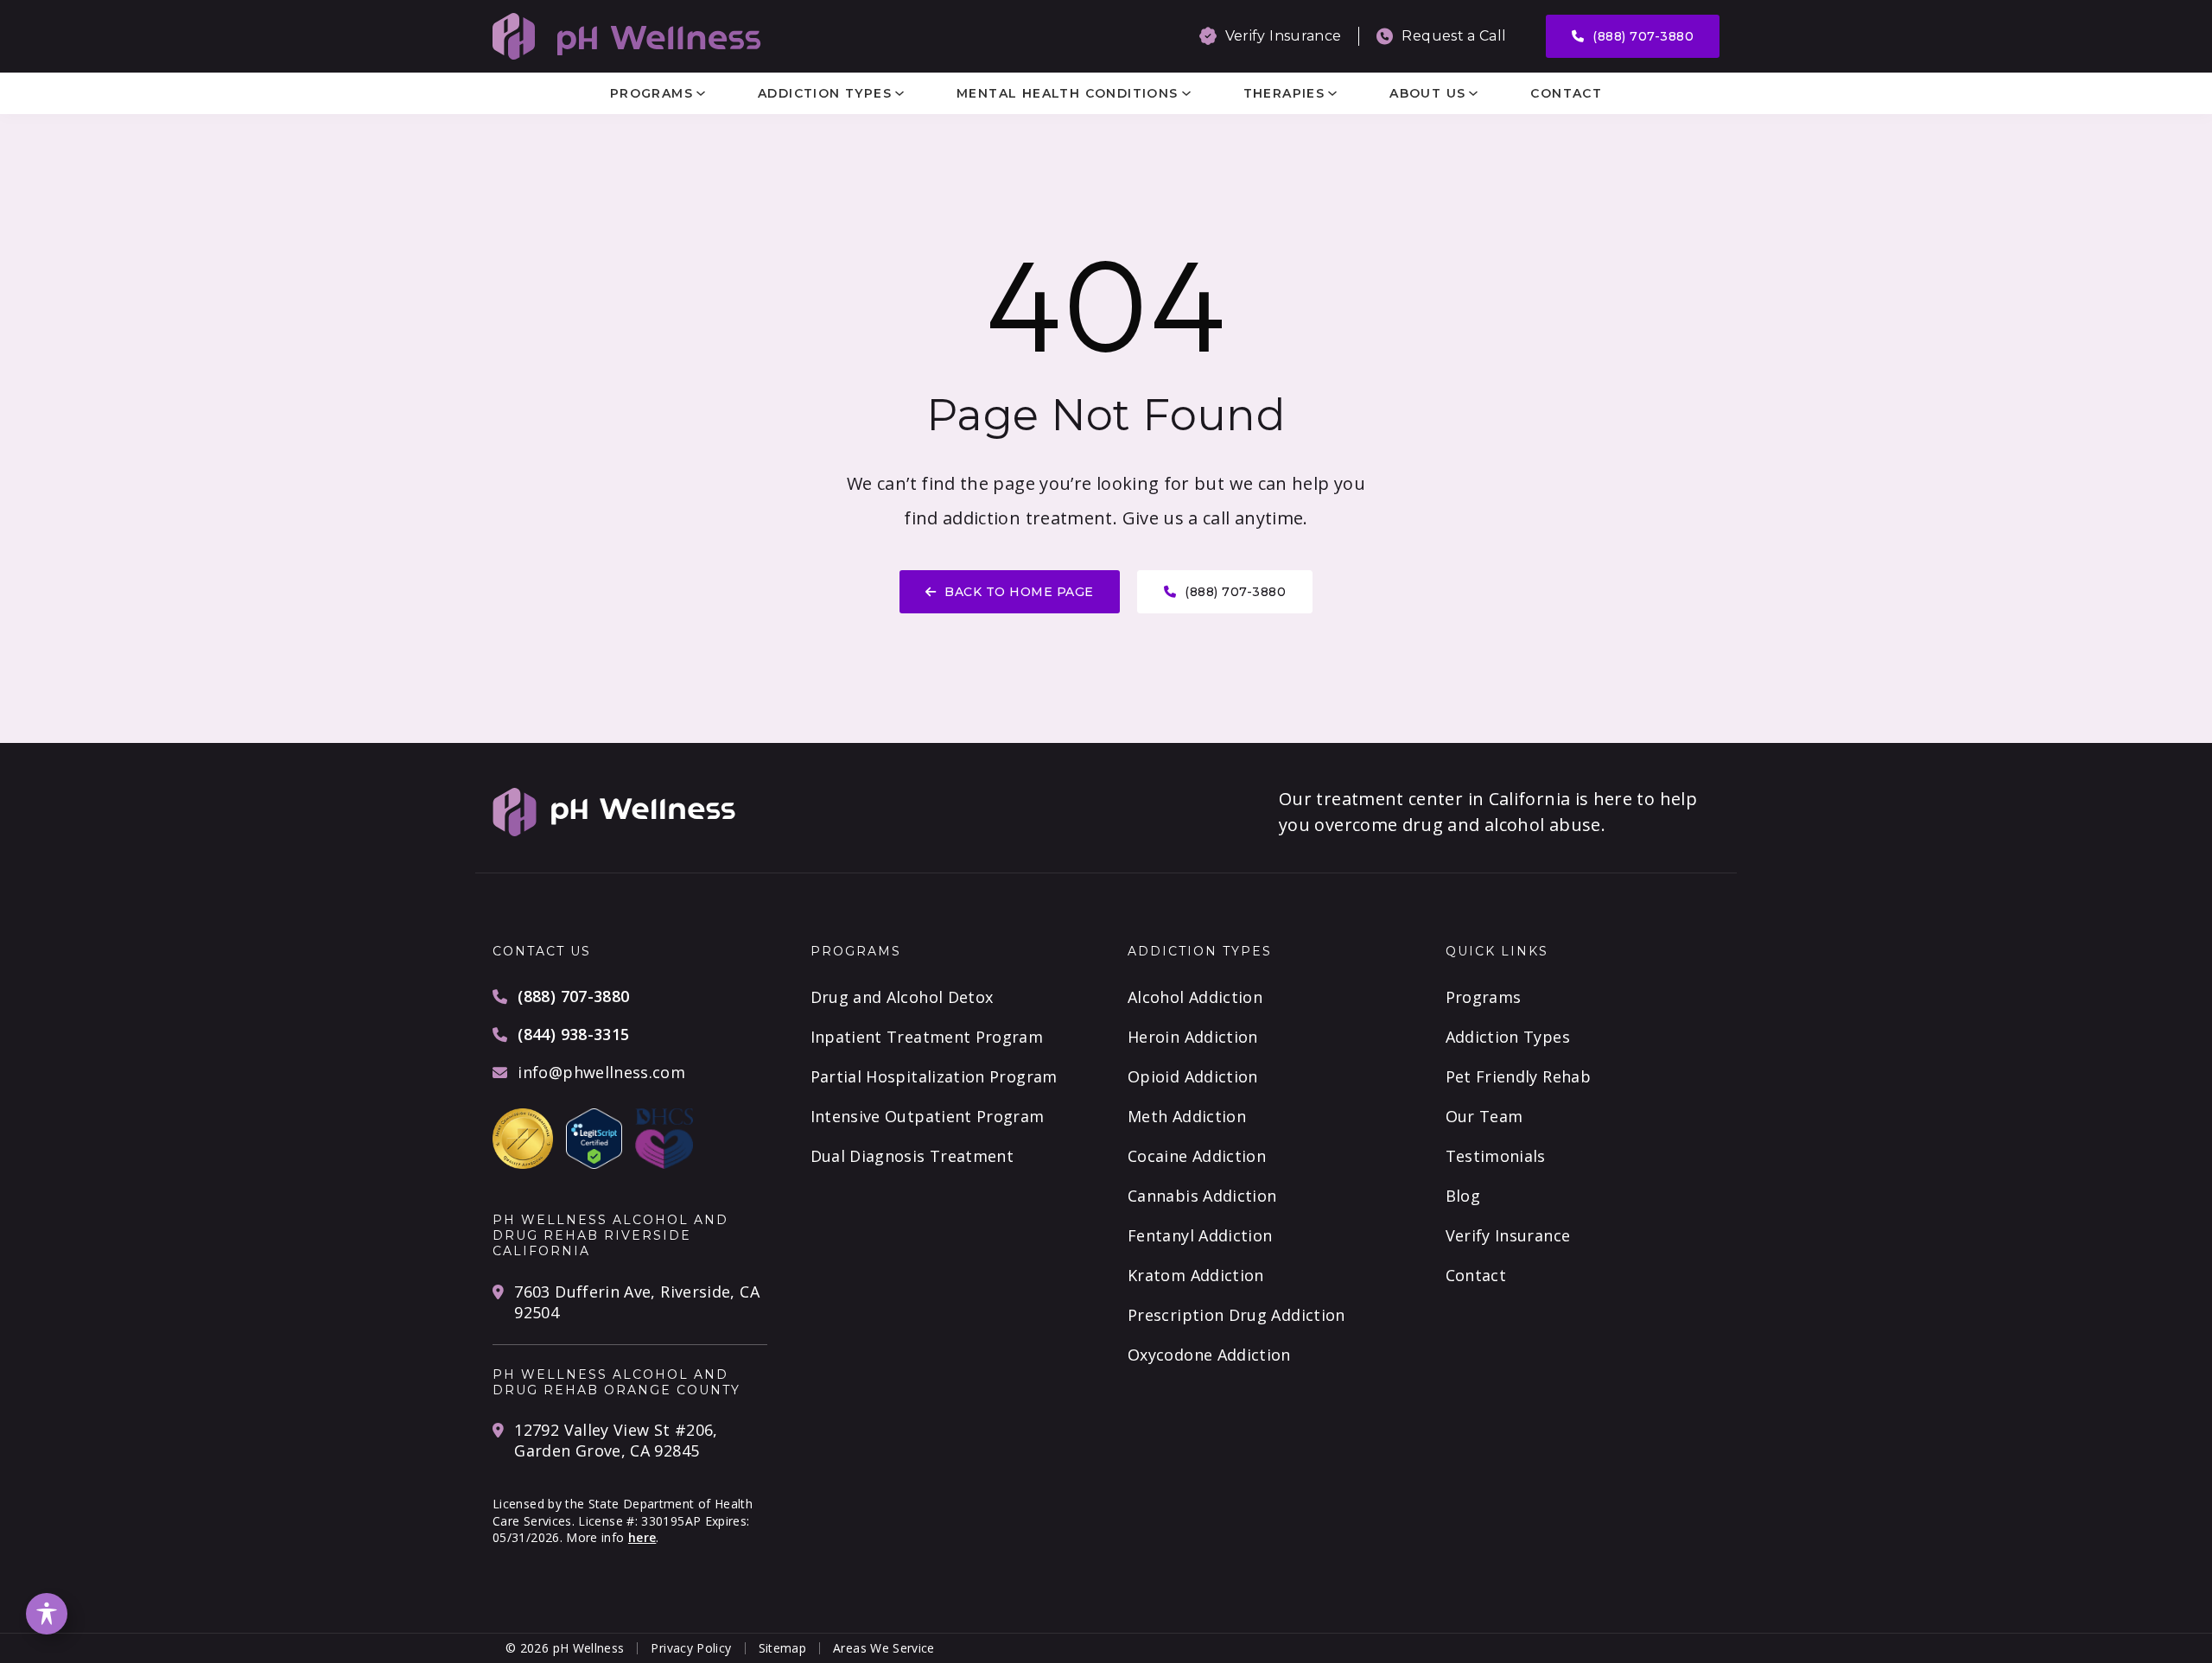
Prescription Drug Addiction (1236, 1315)
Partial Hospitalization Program (934, 1076)
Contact (1566, 93)
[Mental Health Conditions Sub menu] (1186, 93)
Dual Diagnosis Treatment (912, 1156)
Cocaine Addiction (1197, 1156)
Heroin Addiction (1193, 1037)
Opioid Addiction (1193, 1076)
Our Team (1484, 1116)
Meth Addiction (1187, 1116)
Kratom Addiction (1196, 1275)
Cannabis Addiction (1202, 1196)
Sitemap (783, 1648)
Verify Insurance (1508, 1235)
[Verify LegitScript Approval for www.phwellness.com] (594, 1137)
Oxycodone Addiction (1209, 1355)
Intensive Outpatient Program (928, 1116)
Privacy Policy (691, 1648)
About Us (1427, 93)
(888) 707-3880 (1643, 36)
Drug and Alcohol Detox (902, 997)
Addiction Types (825, 93)
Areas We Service (884, 1648)
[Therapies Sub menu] (1332, 93)
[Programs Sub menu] (701, 93)
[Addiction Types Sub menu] (899, 93)
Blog (1463, 1196)
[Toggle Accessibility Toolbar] (47, 1614)
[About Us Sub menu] (1473, 93)
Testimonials (1496, 1156)
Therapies (1284, 93)
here (642, 1537)
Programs (652, 93)
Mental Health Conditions (1068, 93)
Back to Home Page (1019, 592)
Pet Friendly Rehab (1518, 1076)
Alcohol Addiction (1195, 997)
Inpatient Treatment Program (927, 1037)
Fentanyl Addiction (1200, 1235)
